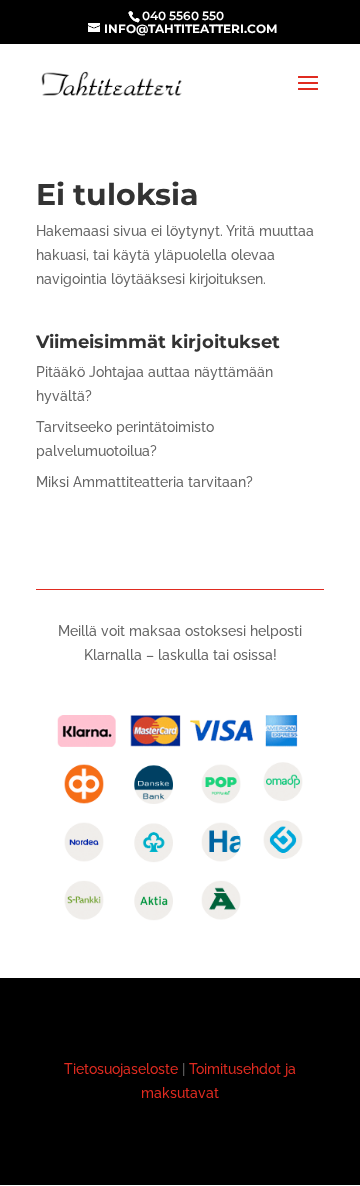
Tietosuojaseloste (121, 1069)
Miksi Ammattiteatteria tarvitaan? (144, 482)
